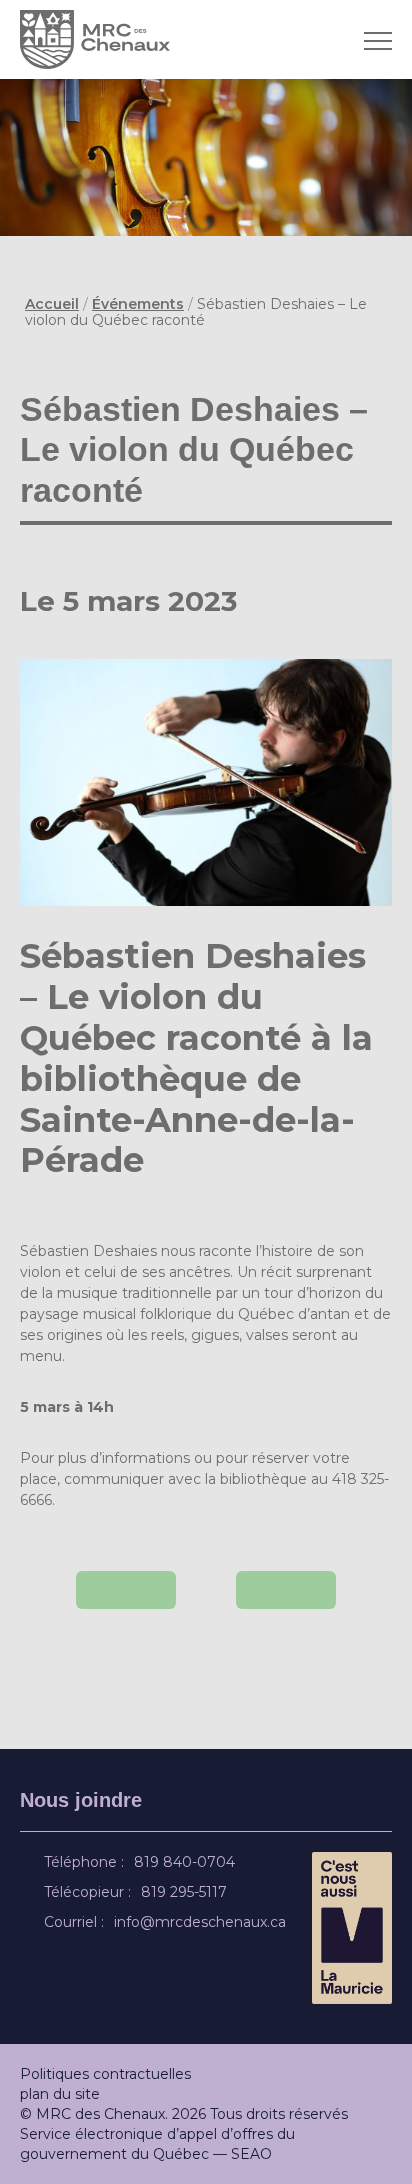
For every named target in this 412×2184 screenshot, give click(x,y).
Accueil (52, 304)
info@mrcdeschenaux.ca (203, 1922)
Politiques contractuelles (105, 2074)
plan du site (60, 2094)
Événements (138, 304)
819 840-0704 (187, 1862)
